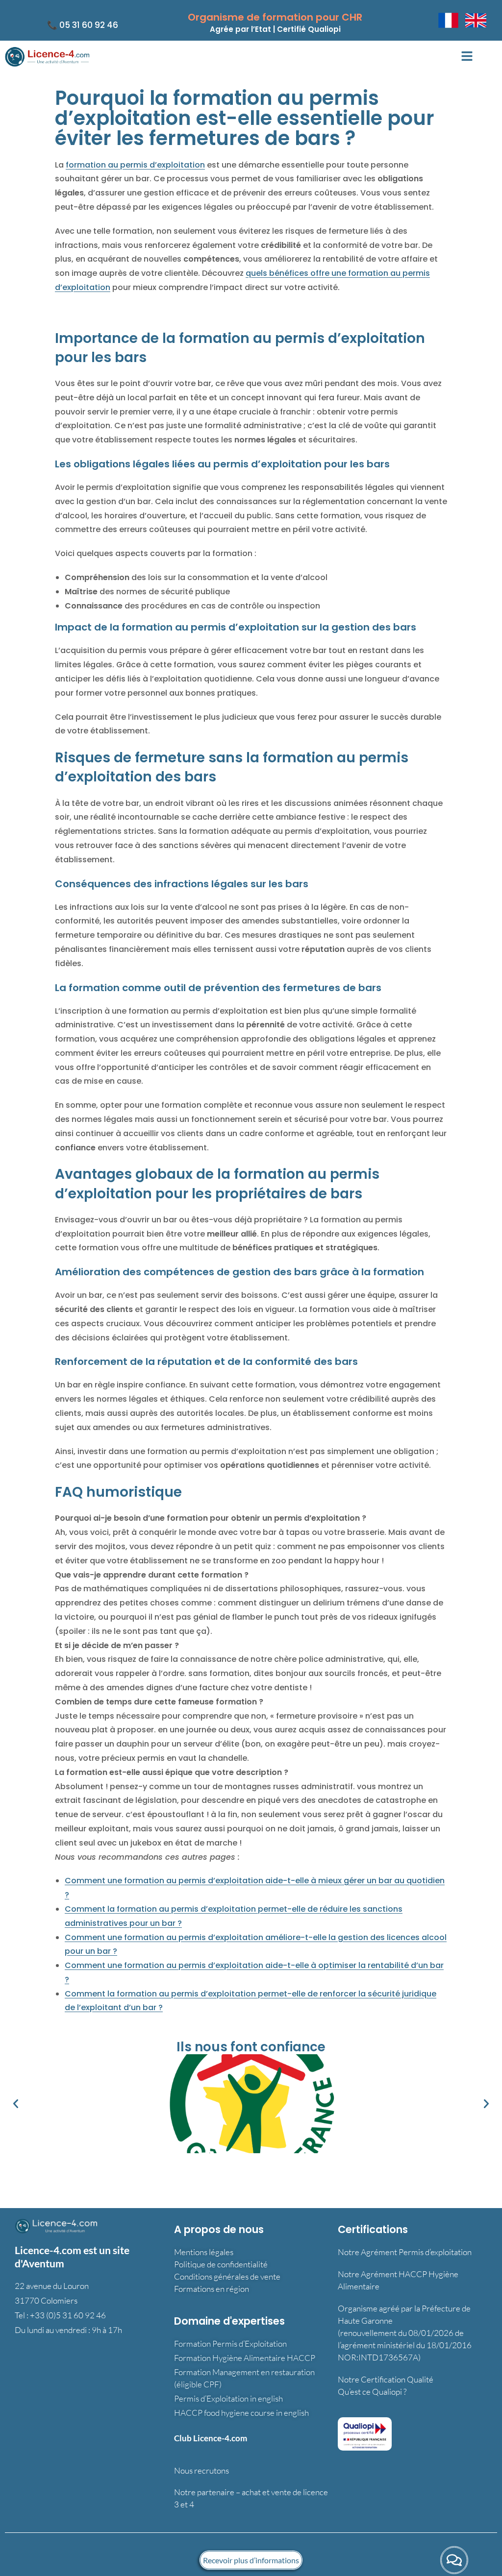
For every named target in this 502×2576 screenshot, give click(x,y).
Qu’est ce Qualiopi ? (372, 2392)
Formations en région (212, 2289)
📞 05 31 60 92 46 (83, 25)
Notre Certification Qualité (386, 2379)
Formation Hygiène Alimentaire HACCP (245, 2358)
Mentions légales (204, 2252)
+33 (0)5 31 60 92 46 (68, 2315)
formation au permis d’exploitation (135, 165)
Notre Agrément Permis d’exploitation (405, 2252)
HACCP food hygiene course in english (241, 2413)
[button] (467, 57)
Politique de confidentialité (221, 2264)
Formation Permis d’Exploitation (230, 2344)
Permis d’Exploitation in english (228, 2398)
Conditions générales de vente (227, 2276)
